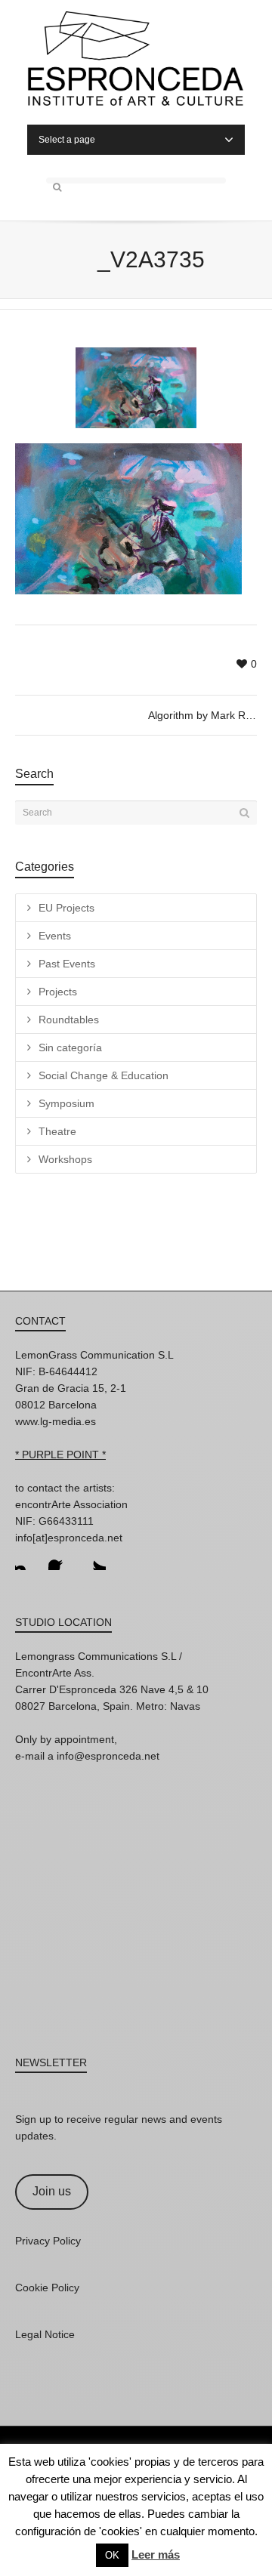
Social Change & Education (104, 1075)
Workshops (65, 1159)
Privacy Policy (48, 2241)
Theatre (57, 1131)
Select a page (67, 140)
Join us (52, 2191)
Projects (58, 992)
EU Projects (66, 908)
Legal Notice (45, 2334)
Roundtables (69, 1020)
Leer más (156, 2554)
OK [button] (112, 2555)
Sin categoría (70, 1047)
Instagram (27, 1558)
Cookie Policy (47, 2288)
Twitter (94, 1558)
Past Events (67, 964)
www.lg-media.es (56, 1421)
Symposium (66, 1103)
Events (55, 936)
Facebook (60, 1558)
